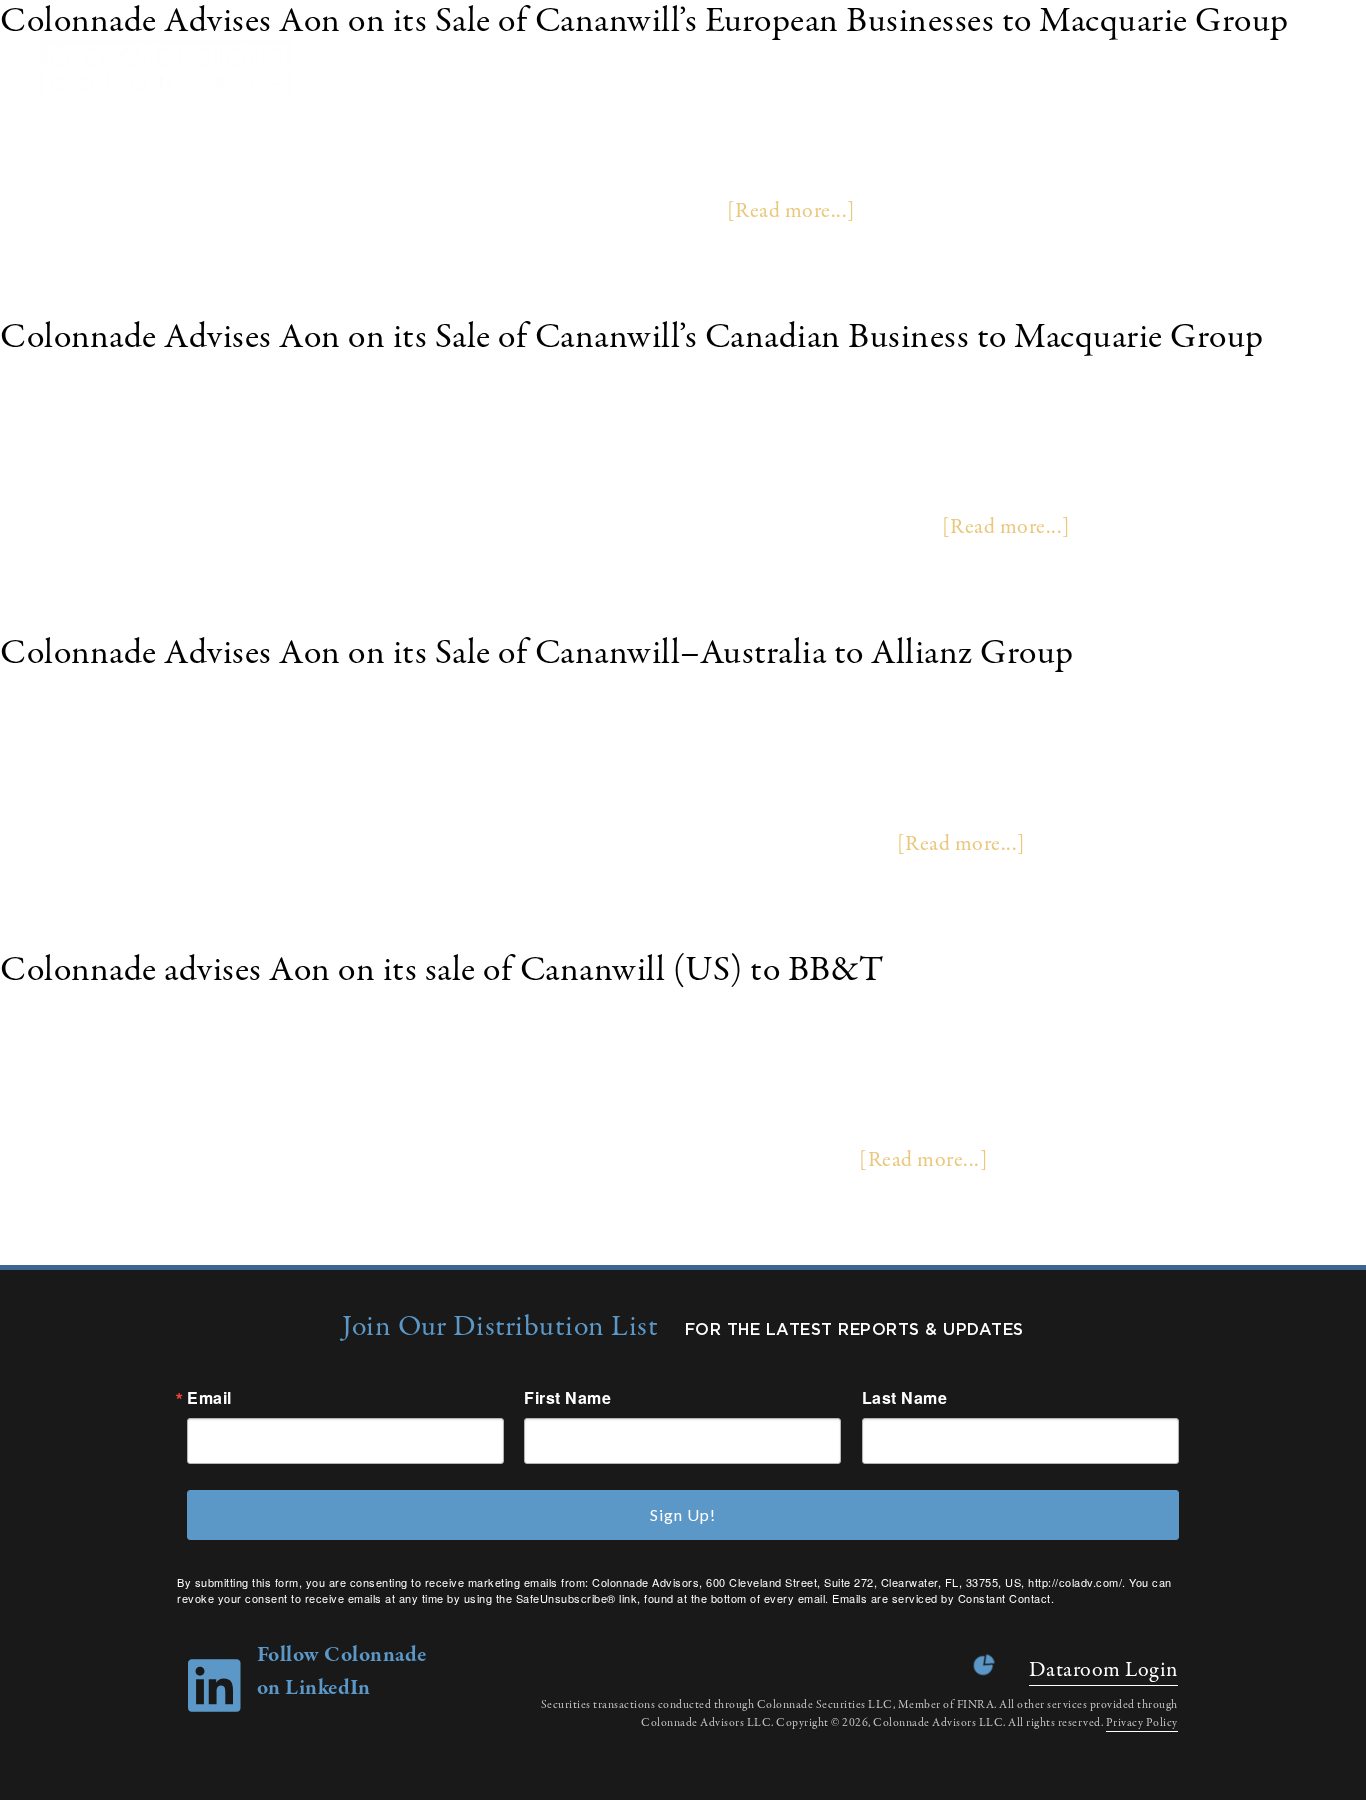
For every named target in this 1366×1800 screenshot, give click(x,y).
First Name (567, 1398)
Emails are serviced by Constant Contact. (943, 1598)
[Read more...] (791, 211)
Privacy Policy (1142, 1723)
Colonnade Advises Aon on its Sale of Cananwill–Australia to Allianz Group (537, 653)
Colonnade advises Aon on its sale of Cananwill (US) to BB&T (442, 970)
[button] (1325, 70)
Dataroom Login (1103, 1670)
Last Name (905, 1398)
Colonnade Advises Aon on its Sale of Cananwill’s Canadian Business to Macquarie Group (632, 337)
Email (209, 1398)
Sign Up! (683, 1514)
